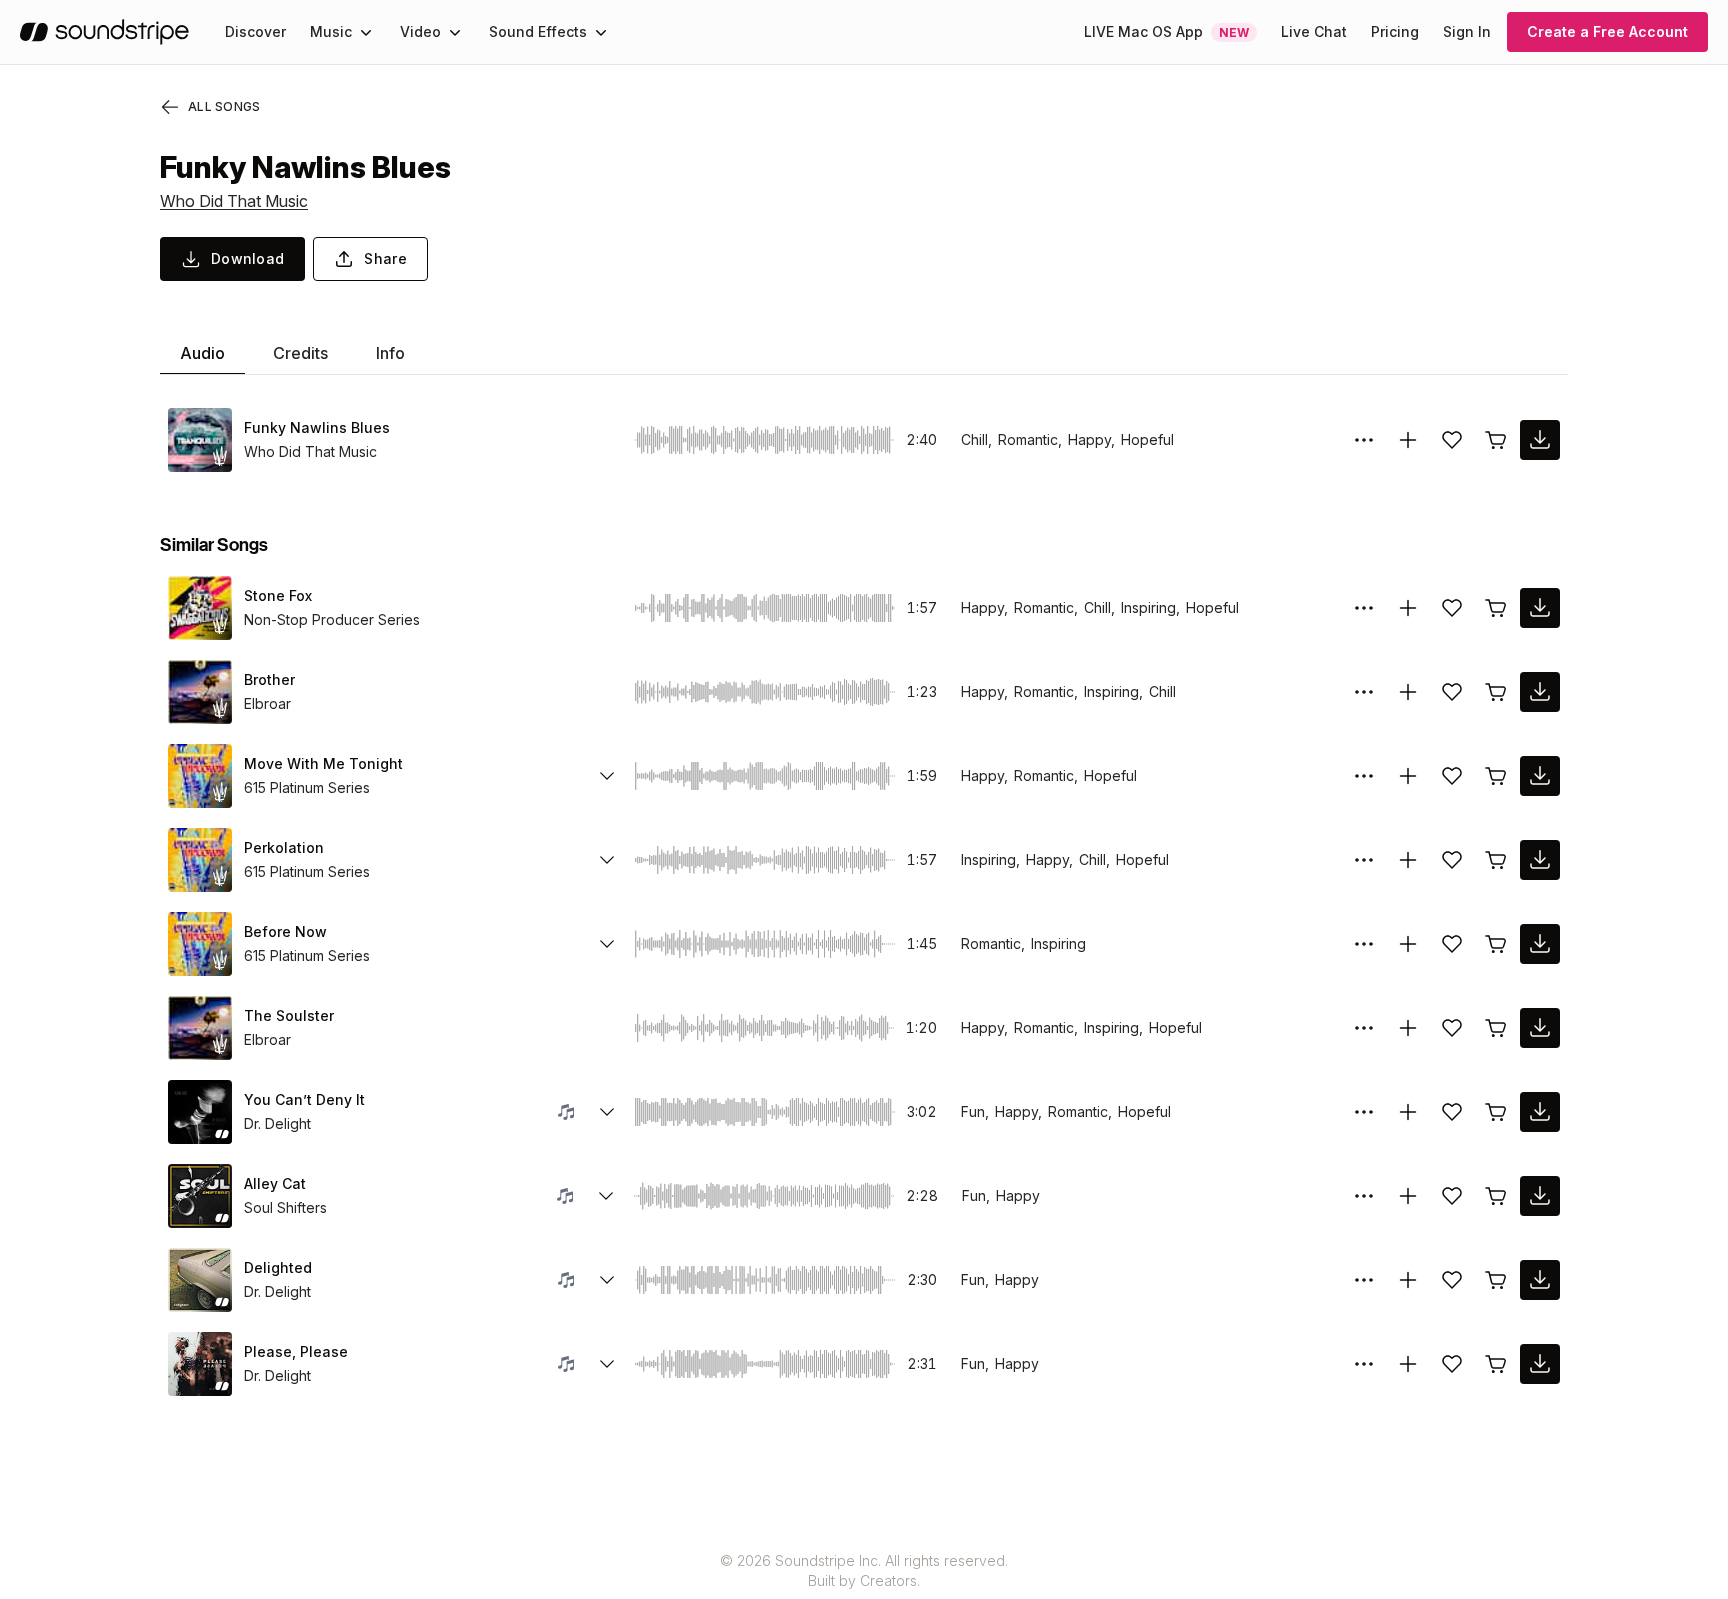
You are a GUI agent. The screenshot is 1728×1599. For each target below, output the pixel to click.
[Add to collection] (1408, 440)
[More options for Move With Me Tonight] (1364, 776)
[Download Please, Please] (1540, 1364)
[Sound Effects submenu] (601, 32)
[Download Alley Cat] (1540, 1196)
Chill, (976, 439)
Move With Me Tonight (323, 763)
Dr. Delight (277, 1123)
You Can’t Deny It (304, 1099)
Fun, (975, 1111)
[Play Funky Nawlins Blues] (200, 440)
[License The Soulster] (1496, 1028)
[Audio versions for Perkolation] (607, 860)
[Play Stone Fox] (200, 608)
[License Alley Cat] (1496, 1196)
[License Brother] (1496, 692)
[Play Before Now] (200, 944)
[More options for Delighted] (1364, 1280)
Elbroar (267, 703)
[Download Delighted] (1540, 1280)
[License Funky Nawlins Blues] (1496, 440)
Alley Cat (275, 1183)
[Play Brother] (200, 692)
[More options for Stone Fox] (1364, 608)
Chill (1162, 691)
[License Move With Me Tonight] (1496, 776)
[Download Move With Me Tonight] (1540, 776)
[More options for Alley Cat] (1364, 1196)
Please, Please (296, 1351)
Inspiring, (1150, 607)
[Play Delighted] (200, 1280)
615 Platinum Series (307, 787)
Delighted (278, 1267)
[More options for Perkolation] (1364, 860)
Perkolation (284, 847)
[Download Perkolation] (1540, 860)
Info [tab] (390, 353)
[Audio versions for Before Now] (607, 944)
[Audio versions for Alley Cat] (606, 1196)
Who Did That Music (234, 201)
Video (420, 31)
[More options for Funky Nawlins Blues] (1364, 440)
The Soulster (289, 1015)
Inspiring (1058, 943)
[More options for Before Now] (1364, 944)
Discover (255, 31)
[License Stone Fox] (1496, 608)
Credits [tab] (300, 353)
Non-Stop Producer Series (332, 619)
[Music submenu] (366, 32)
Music (331, 31)
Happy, (1091, 439)
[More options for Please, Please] (1364, 1364)
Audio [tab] (202, 353)
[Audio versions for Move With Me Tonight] (607, 776)
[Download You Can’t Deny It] (1540, 1112)
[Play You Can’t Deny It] (200, 1112)
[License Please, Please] (1496, 1364)
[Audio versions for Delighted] (607, 1280)
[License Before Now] (1496, 944)
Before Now (285, 931)
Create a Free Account (1607, 31)
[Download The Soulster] (1540, 1028)
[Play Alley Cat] (200, 1196)
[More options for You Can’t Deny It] (1364, 1112)
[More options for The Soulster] (1364, 1028)
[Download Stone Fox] (1540, 608)
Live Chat (1314, 31)
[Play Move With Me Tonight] (200, 776)
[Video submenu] (455, 32)
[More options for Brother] (1364, 692)
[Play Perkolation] (200, 860)
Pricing (1395, 31)
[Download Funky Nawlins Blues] (1540, 440)
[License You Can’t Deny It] (1496, 1112)
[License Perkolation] (1496, 860)
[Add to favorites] (1452, 440)
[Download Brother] (1540, 692)
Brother (269, 679)
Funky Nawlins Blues (317, 427)
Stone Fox (278, 595)
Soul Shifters (285, 1207)
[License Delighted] (1496, 1280)
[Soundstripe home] (104, 32)
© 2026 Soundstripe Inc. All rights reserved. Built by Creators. (864, 1570)
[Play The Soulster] (200, 1028)
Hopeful (1147, 439)
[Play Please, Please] (200, 1364)
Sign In (1467, 31)
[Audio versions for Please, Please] (607, 1364)
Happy (1018, 1195)
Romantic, (1030, 439)
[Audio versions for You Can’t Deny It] (607, 1112)
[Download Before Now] (1540, 944)
